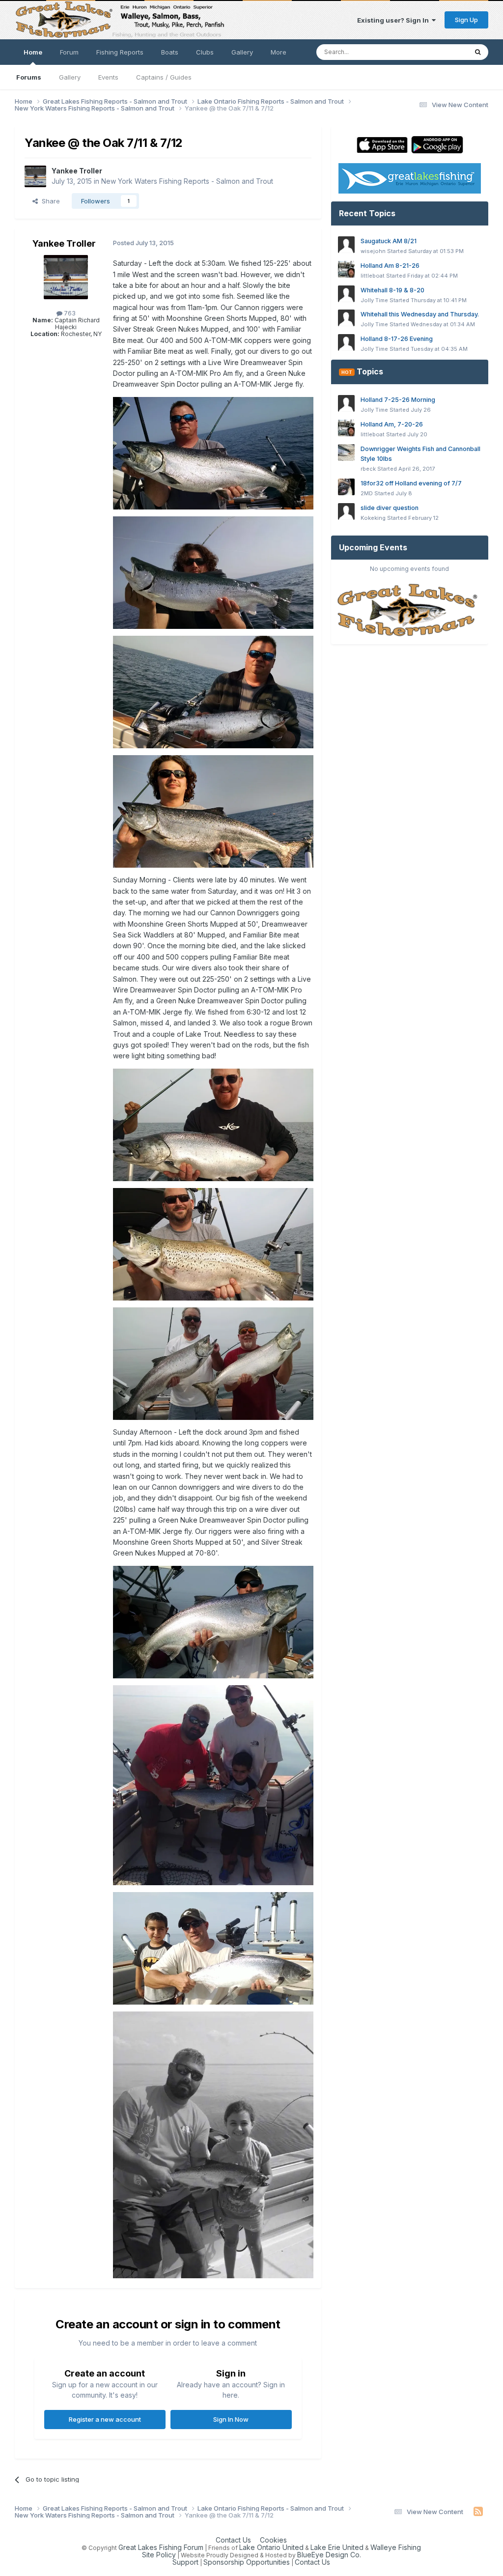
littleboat (373, 276)
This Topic (438, 52)
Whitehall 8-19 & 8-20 (392, 290)
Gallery (70, 77)
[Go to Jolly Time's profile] (346, 294)
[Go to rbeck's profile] (346, 453)
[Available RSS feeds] (478, 2512)
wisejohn (373, 251)
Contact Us (233, 2540)
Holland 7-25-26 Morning (398, 400)
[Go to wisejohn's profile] (346, 245)
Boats (170, 52)
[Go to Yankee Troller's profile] (35, 176)
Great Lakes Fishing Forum (161, 2547)
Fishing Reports (120, 52)
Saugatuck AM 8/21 (389, 241)
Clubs (205, 52)
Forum (69, 52)
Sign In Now (231, 2419)
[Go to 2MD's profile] (346, 487)
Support (185, 2562)
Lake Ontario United (271, 2547)
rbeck (368, 469)
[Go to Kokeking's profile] (346, 511)
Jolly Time (374, 300)
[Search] (478, 52)
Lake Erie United (337, 2547)
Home (33, 52)
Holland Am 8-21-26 (390, 266)
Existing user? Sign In (394, 20)
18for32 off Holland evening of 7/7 (411, 483)
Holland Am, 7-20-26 (392, 424)
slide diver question (390, 508)
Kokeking (373, 518)
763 (69, 313)
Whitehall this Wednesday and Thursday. (420, 314)
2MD (367, 493)
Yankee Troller (77, 171)
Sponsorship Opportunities (247, 2562)
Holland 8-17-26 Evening (397, 339)
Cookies (273, 2540)
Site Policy (159, 2555)
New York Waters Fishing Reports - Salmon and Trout (187, 181)
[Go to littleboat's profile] (346, 269)
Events (108, 77)
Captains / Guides (164, 77)
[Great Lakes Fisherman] (410, 610)
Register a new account (105, 2419)
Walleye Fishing (396, 2547)
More (279, 52)
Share (49, 201)
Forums (29, 77)
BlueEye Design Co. (329, 2555)
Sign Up (466, 20)
